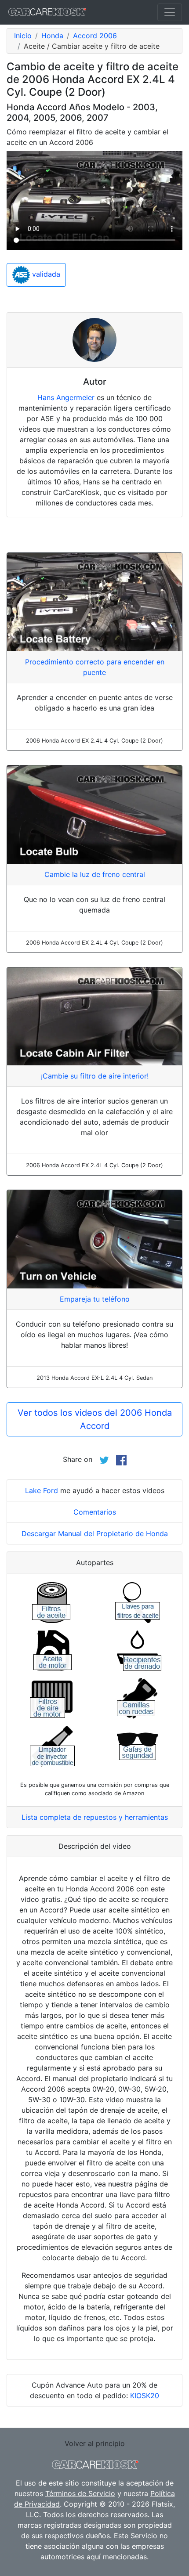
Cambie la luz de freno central (95, 874)
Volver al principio (95, 2443)
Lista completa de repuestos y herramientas (95, 1817)
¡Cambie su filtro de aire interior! (95, 1076)
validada (45, 274)
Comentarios (95, 1512)
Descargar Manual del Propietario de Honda (95, 1533)
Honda (52, 36)
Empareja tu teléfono (95, 1299)
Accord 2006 (95, 36)
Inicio (23, 36)
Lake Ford (42, 1490)
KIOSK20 (145, 2396)
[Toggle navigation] (170, 12)
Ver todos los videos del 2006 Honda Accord (95, 1419)
